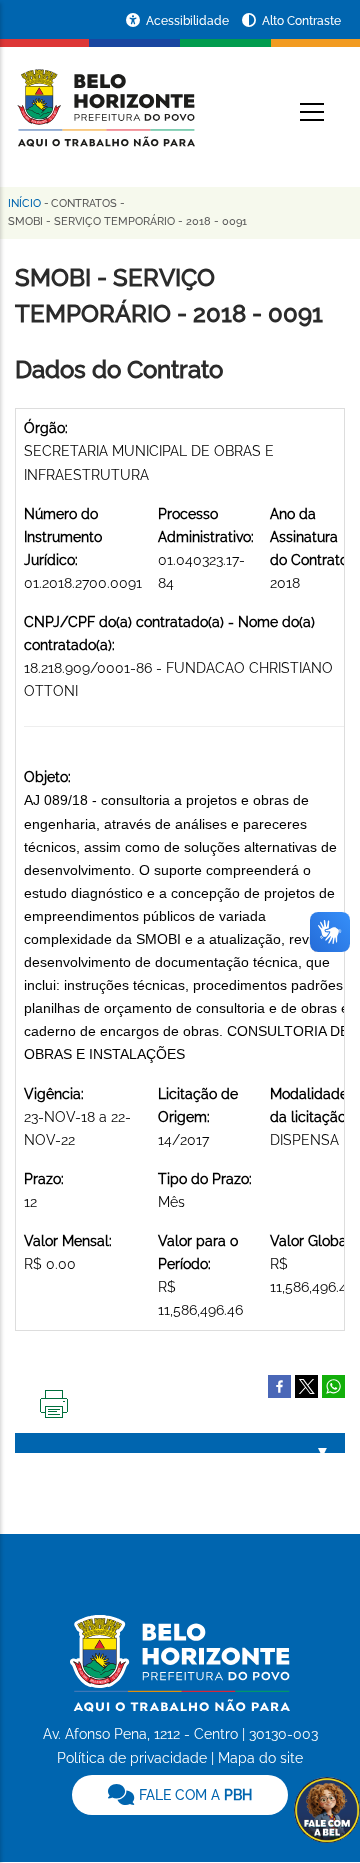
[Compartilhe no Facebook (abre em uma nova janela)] (279, 1386)
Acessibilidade (189, 21)
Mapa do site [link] (260, 1758)
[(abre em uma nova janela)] (306, 1386)
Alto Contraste (301, 21)
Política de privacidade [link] (132, 1758)
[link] (180, 1795)
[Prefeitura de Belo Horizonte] (105, 96)
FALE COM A (193, 1795)
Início (24, 203)
